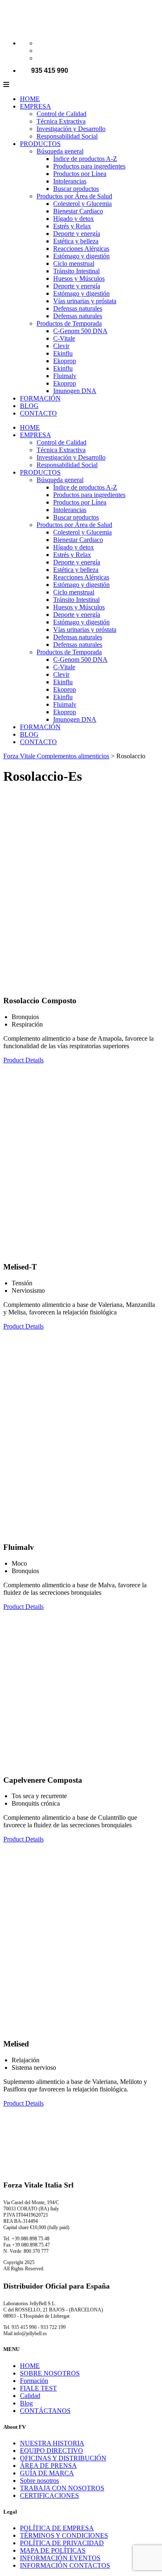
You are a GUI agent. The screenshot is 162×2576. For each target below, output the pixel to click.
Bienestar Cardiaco (78, 211)
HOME (30, 99)
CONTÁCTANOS (45, 2411)
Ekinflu (63, 353)
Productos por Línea (80, 174)
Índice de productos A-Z (85, 159)
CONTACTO (38, 413)
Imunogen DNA (75, 391)
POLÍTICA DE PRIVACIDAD (62, 2543)
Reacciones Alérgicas (81, 249)
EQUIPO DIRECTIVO (52, 2451)
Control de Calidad (61, 114)
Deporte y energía (77, 234)
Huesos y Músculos (79, 278)
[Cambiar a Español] (40, 58)
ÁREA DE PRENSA (48, 2466)
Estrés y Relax (72, 226)
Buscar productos (76, 189)
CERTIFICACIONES (49, 2496)
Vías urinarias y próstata (85, 301)
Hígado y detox (74, 219)
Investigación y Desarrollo (71, 129)
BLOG (29, 406)
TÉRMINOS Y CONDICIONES (64, 2535)
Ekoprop (65, 361)
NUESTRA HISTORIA (52, 2443)
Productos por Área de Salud (74, 196)
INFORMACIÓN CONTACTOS (65, 2565)
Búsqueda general (60, 151)
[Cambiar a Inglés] (40, 51)
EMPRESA (36, 106)
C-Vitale (64, 338)
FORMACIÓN (40, 398)
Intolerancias (70, 181)
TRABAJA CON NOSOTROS (62, 2488)
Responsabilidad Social (67, 136)
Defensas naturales (78, 308)
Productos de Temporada (69, 323)
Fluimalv (65, 376)
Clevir (61, 346)
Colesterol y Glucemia (82, 204)
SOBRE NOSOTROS (50, 2373)
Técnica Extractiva (61, 121)
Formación (34, 2381)
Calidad (30, 2396)
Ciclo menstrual (74, 264)
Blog (26, 2403)
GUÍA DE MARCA (47, 2473)
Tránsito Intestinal (76, 271)
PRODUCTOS (40, 144)
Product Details (23, 1060)
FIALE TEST (38, 2388)
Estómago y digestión (81, 256)
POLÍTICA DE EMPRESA (57, 2528)
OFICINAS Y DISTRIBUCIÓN (63, 2458)
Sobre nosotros (39, 2481)
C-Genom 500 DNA (80, 331)
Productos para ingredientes (89, 166)
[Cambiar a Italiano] (40, 43)
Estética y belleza (76, 241)
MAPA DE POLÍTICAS (53, 2550)
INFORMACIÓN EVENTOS (60, 2558)
